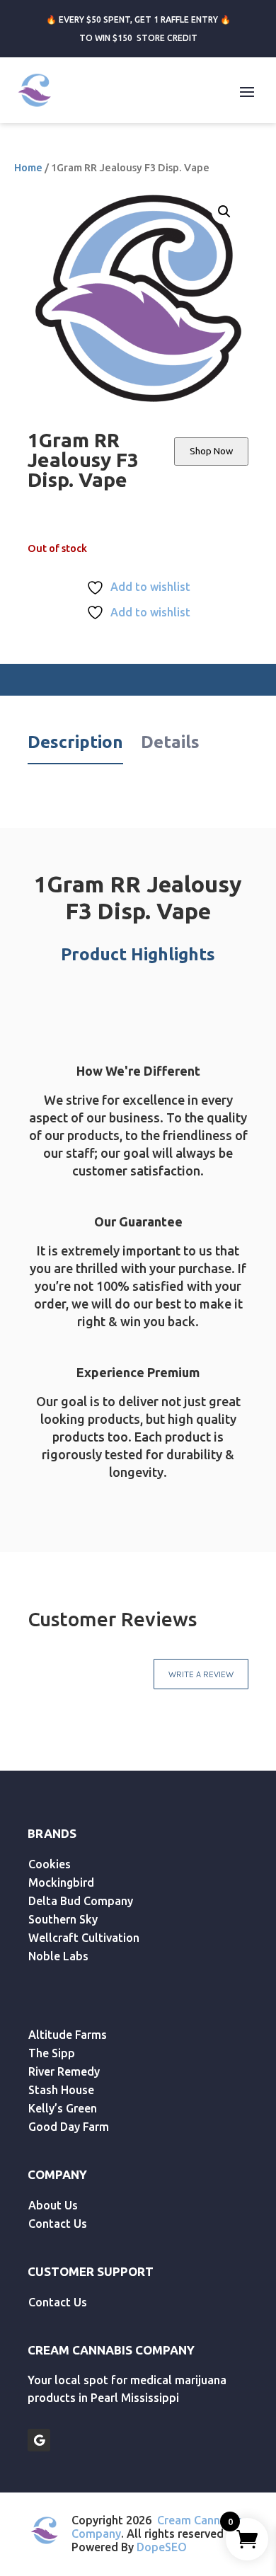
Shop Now (211, 451)
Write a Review (201, 1674)
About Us (53, 2205)
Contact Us (58, 2224)
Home (28, 167)
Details (170, 742)
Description (75, 742)
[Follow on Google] (39, 2440)
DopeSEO (162, 2547)
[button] (224, 212)
